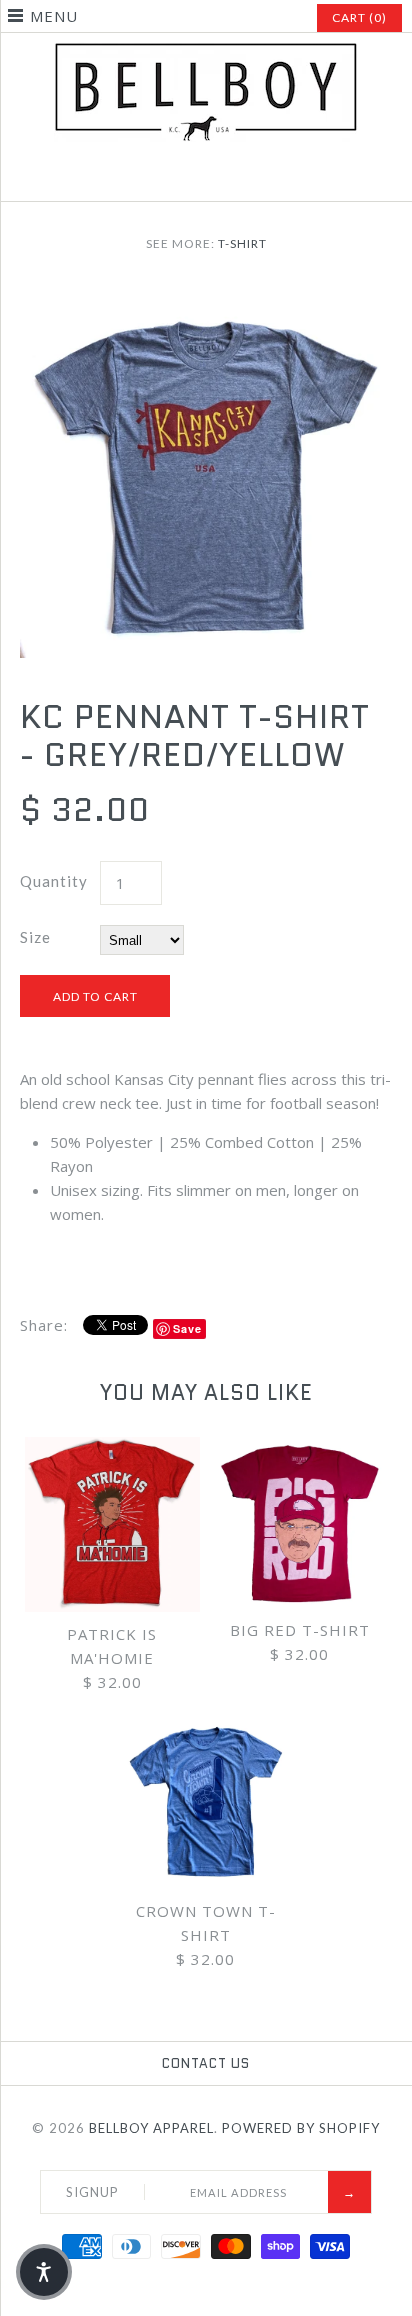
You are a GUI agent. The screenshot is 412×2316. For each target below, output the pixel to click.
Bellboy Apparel (151, 2128)
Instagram (206, 178)
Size (35, 937)
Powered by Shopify (301, 2128)
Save (187, 1328)
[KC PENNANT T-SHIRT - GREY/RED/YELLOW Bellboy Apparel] (206, 298)
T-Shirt (242, 243)
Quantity (54, 881)
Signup (92, 2192)
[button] (44, 2272)
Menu (54, 16)
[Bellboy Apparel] (206, 54)
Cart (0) (359, 17)
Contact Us (206, 2063)
